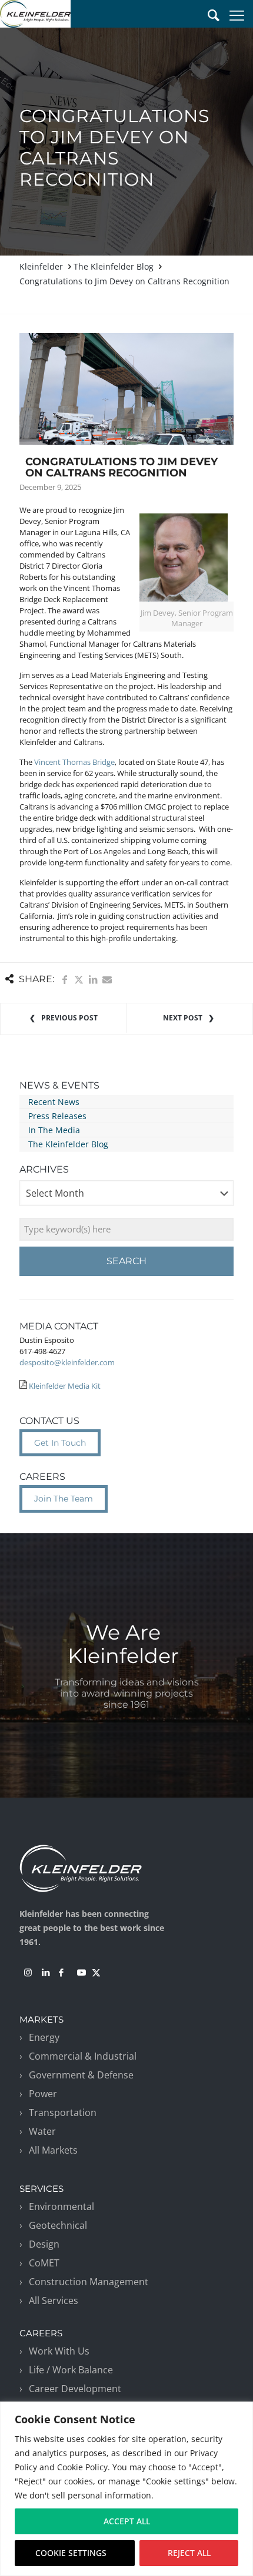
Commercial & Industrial (83, 2056)
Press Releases (57, 1116)
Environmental (61, 2206)
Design (44, 2244)
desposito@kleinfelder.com (67, 1362)
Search (126, 1261)
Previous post (69, 1018)
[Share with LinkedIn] (93, 980)
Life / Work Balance (71, 2370)
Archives (44, 1169)
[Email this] (107, 979)
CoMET (44, 2263)
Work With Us (59, 2351)
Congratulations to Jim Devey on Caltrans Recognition (124, 281)
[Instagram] (28, 1973)
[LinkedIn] (46, 1973)
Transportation (63, 2112)
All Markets (53, 2150)
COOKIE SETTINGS (71, 2553)
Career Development (75, 2389)
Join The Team (64, 1499)
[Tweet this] (79, 980)
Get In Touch (60, 1443)
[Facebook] (61, 1973)
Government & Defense (81, 2075)
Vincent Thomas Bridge (74, 762)
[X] (96, 1973)
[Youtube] (81, 1973)
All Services (54, 2300)
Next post (183, 1018)
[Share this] (65, 980)
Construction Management (89, 2282)
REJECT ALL (189, 2553)
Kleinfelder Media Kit (65, 1386)
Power (43, 2094)
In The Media (54, 1130)
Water (42, 2131)
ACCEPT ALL (127, 2521)
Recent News (54, 1102)
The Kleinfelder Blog (114, 266)
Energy (44, 2037)
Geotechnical (58, 2225)
